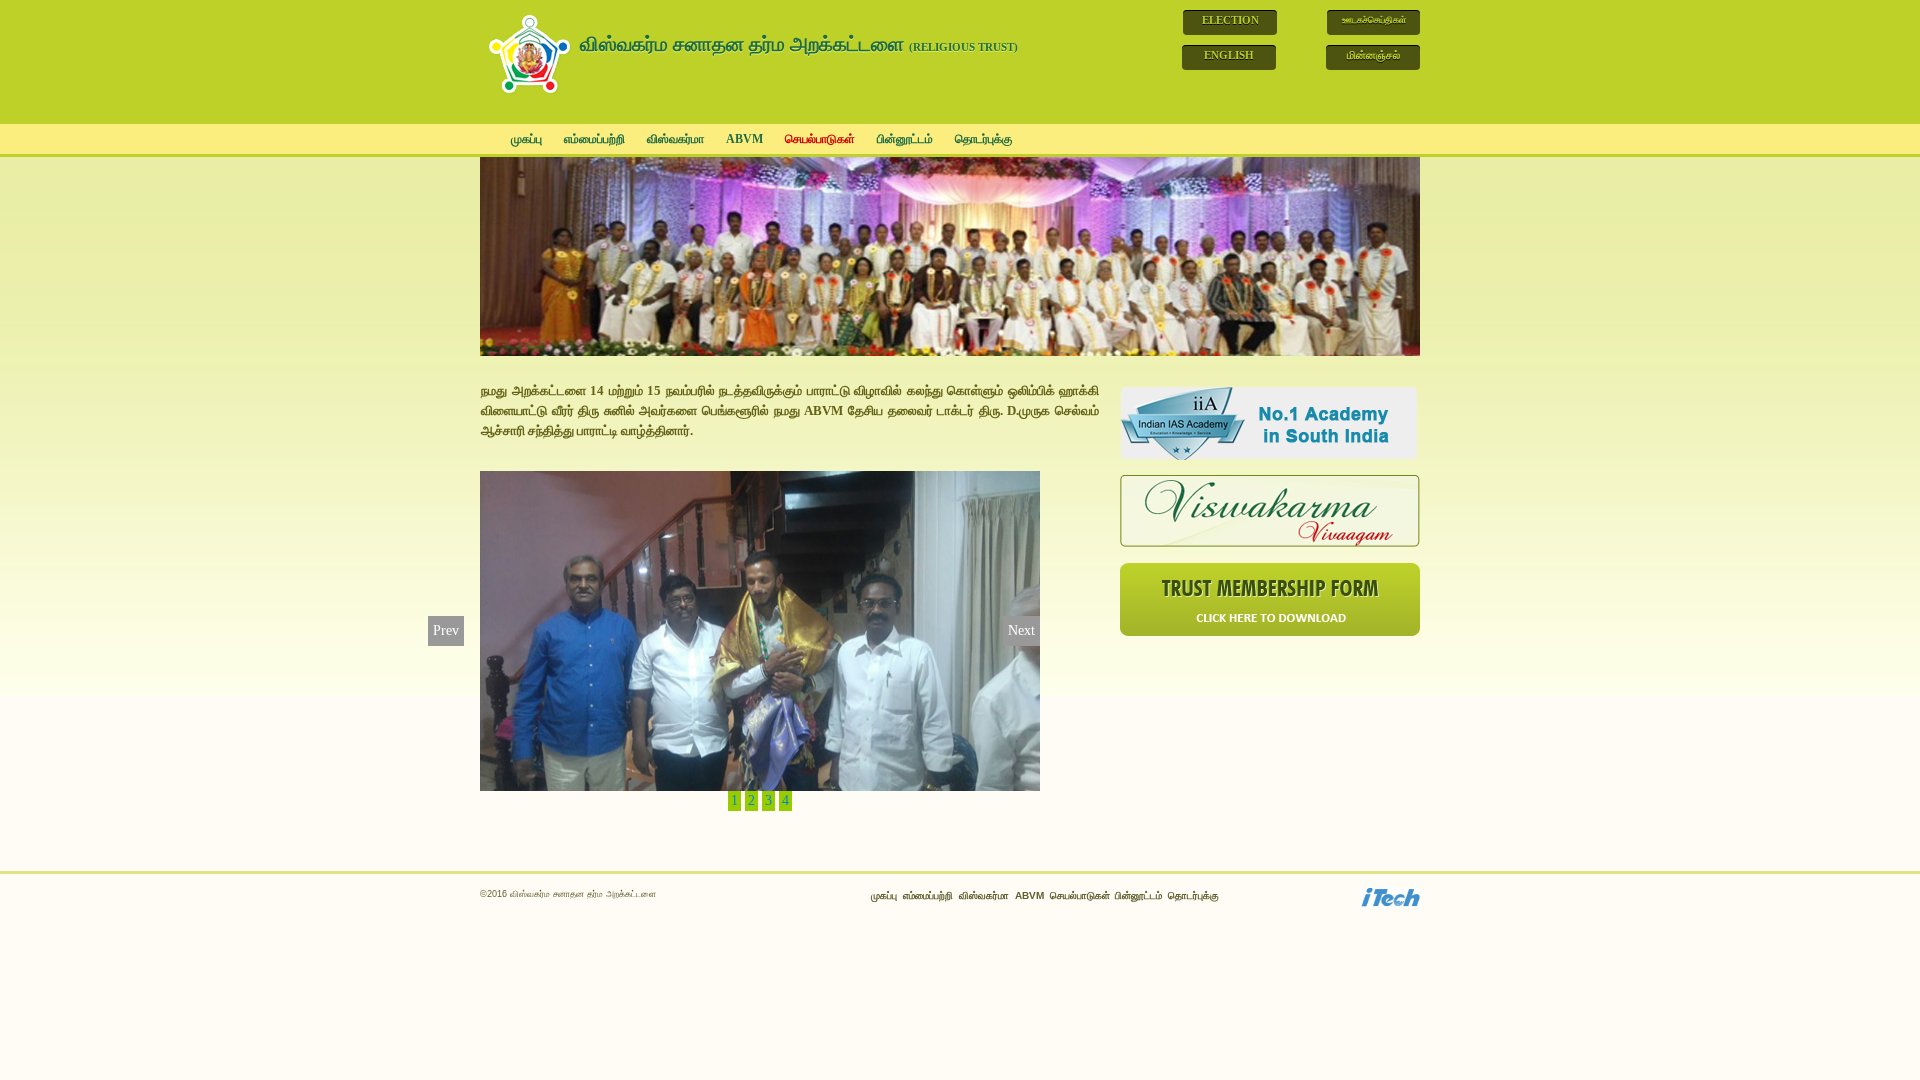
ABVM (744, 139)
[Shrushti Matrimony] (1270, 510)
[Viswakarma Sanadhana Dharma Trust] (532, 51)
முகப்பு (526, 139)
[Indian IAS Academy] (1270, 422)
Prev (446, 630)
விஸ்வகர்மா (675, 139)
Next (1021, 630)
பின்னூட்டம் (905, 139)
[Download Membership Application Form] (1270, 598)
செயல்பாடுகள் (820, 139)
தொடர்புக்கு (983, 139)
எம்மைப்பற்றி (594, 139)
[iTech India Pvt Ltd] (1390, 897)
